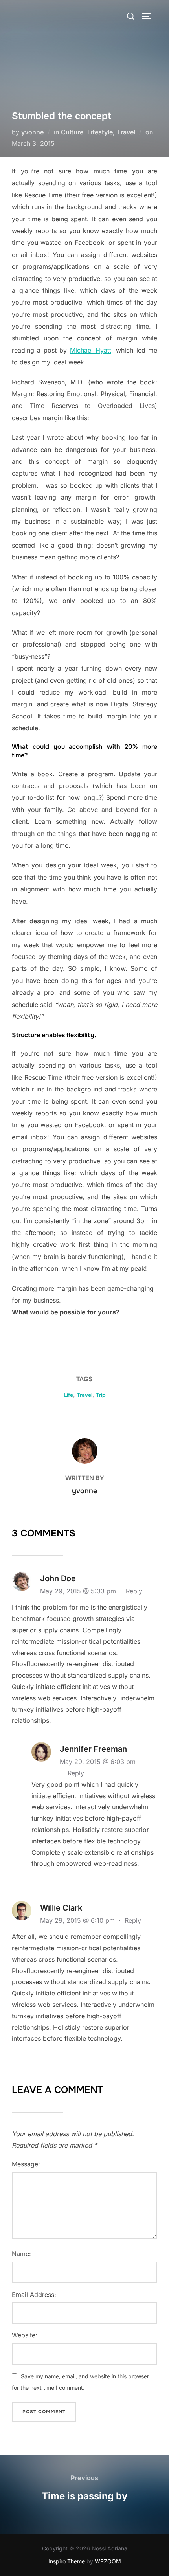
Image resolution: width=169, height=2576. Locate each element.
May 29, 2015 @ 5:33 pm (79, 1591)
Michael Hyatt (91, 350)
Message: (26, 2164)
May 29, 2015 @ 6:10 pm (78, 1920)
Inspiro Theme (67, 2561)
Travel (126, 132)
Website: (25, 2335)
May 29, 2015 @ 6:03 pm (98, 1762)
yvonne (32, 132)
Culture (72, 132)
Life (68, 1395)
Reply (134, 1591)
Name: (21, 2254)
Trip (101, 1395)
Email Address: (34, 2295)
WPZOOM (108, 2561)
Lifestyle (100, 132)
